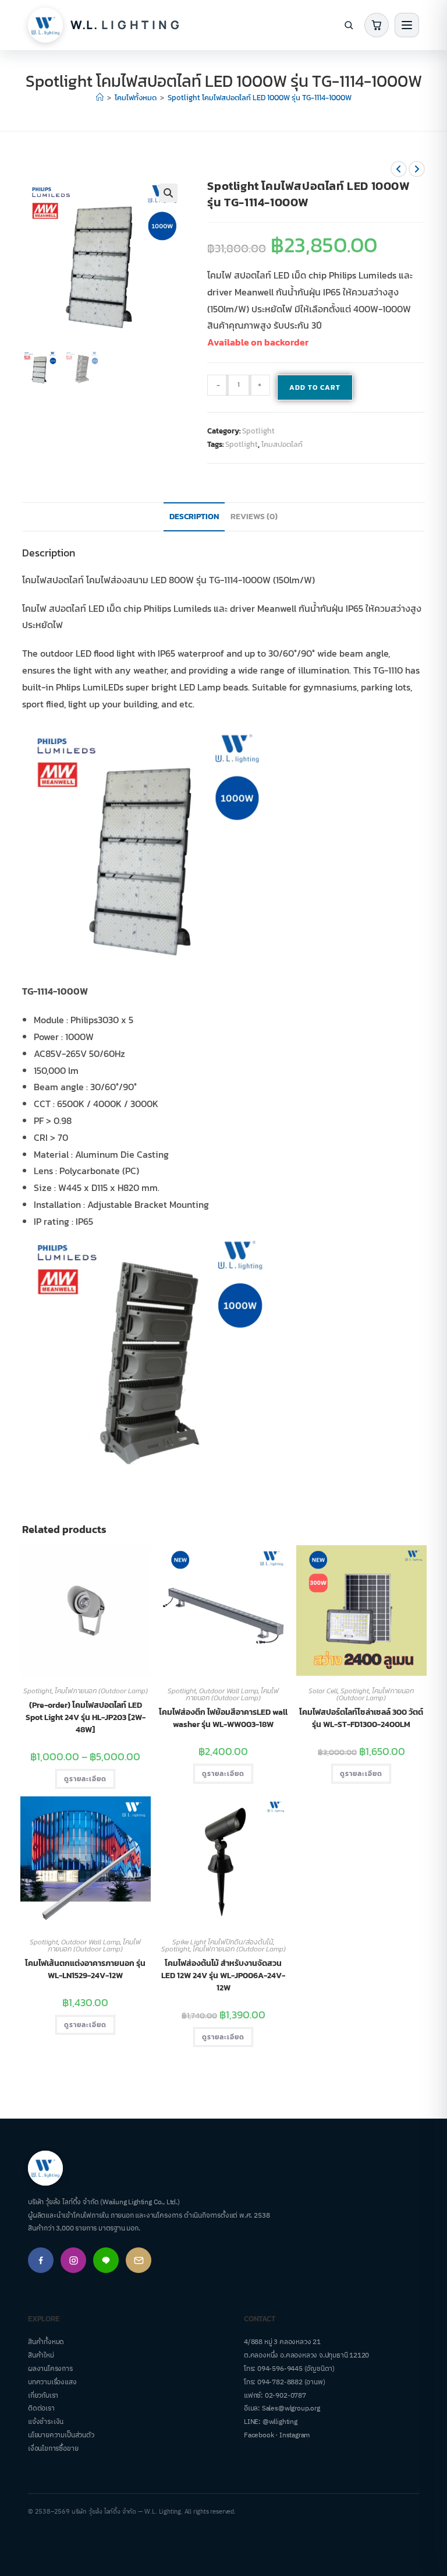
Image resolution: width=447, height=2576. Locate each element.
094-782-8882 (280, 2382)
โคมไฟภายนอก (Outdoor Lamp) (101, 1691)
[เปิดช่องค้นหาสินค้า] (349, 25)
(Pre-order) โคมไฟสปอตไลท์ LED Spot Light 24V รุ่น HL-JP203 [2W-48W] (86, 1717)
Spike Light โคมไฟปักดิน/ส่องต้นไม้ (223, 1942)
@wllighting (280, 2422)
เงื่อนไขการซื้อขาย (53, 2449)
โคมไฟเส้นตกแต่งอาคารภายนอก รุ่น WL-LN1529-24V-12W (85, 1969)
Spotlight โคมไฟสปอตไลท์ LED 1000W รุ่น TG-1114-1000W (260, 98)
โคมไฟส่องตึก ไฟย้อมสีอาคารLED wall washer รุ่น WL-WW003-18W (223, 1718)
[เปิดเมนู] (407, 25)
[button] (168, 193)
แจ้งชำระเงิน (46, 2422)
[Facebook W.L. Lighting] (41, 2260)
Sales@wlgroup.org (291, 2408)
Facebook (259, 2435)
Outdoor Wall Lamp (228, 1691)
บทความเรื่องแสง (52, 2382)
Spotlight (258, 431)
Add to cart (315, 387)
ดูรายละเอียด (85, 1779)
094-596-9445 (280, 2369)
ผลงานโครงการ (50, 2369)
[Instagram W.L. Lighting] (73, 2260)
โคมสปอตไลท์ (282, 444)
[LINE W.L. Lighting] (106, 2260)
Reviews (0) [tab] (254, 516)
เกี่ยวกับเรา (43, 2396)
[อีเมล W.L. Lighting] (139, 2260)
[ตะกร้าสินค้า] (377, 25)
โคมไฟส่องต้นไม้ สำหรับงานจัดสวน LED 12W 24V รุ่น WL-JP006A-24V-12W (223, 1976)
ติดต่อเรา (41, 2408)
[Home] (100, 98)
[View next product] (417, 169)
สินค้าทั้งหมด (46, 2342)
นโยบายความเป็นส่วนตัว (61, 2435)
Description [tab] (194, 516)
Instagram (295, 2435)
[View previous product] (399, 169)
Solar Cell (323, 1691)
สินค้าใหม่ (41, 2355)
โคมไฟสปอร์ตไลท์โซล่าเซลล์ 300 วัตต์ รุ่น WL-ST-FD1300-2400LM (361, 1718)
